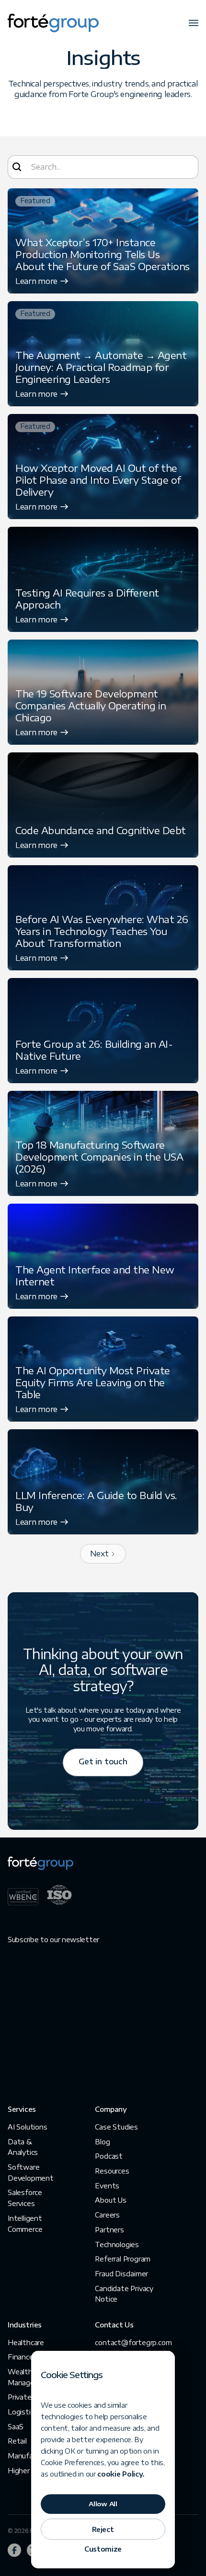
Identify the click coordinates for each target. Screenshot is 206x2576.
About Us (110, 2200)
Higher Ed (24, 2471)
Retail (17, 2441)
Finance (21, 2357)
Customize (103, 2549)
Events (107, 2186)
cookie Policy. (121, 2474)
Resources (112, 2171)
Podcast (109, 2156)
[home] (53, 23)
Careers (107, 2215)
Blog (102, 2142)
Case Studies (116, 2127)
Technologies (117, 2244)
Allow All (103, 2504)
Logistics (23, 2412)
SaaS (16, 2427)
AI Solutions (28, 2127)
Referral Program (123, 2259)
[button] (194, 23)
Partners (109, 2230)
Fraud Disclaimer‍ (121, 2274)
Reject (103, 2529)
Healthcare (26, 2342)
